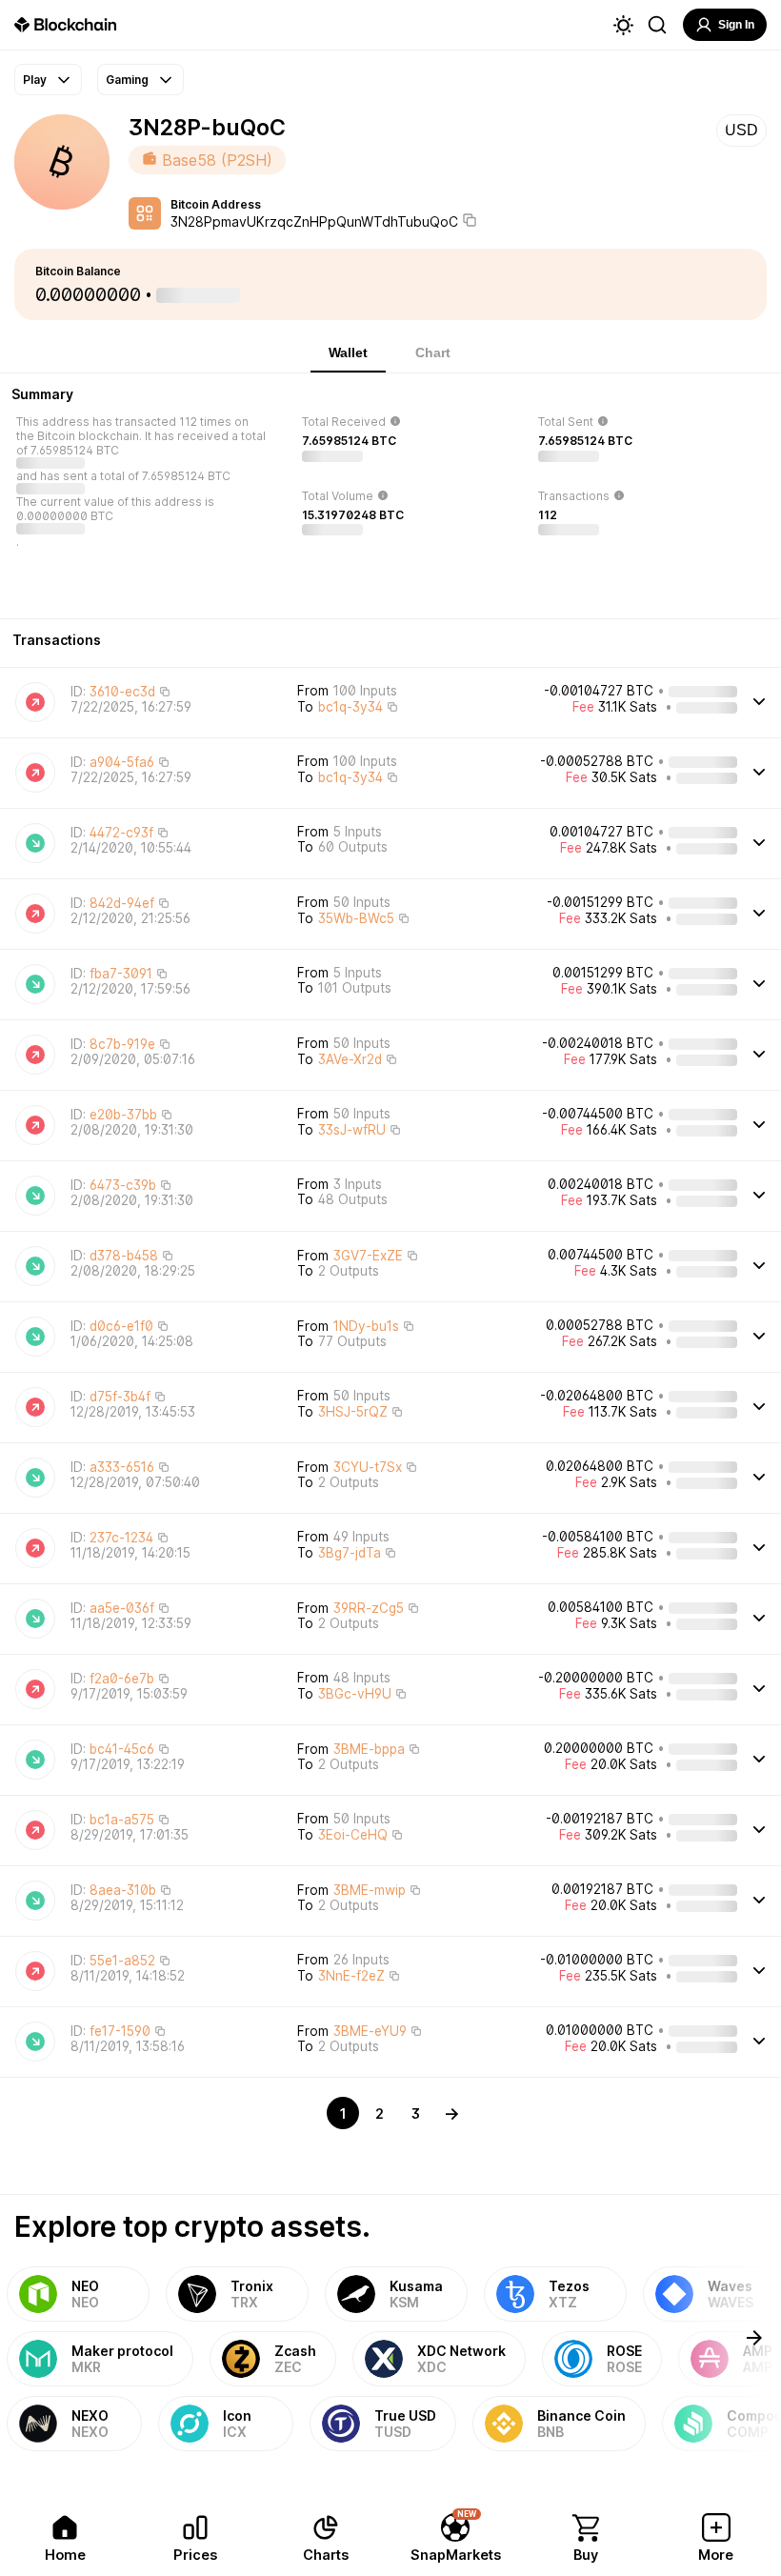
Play (35, 80)
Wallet (348, 352)
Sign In (736, 25)
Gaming (127, 80)
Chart (433, 352)
